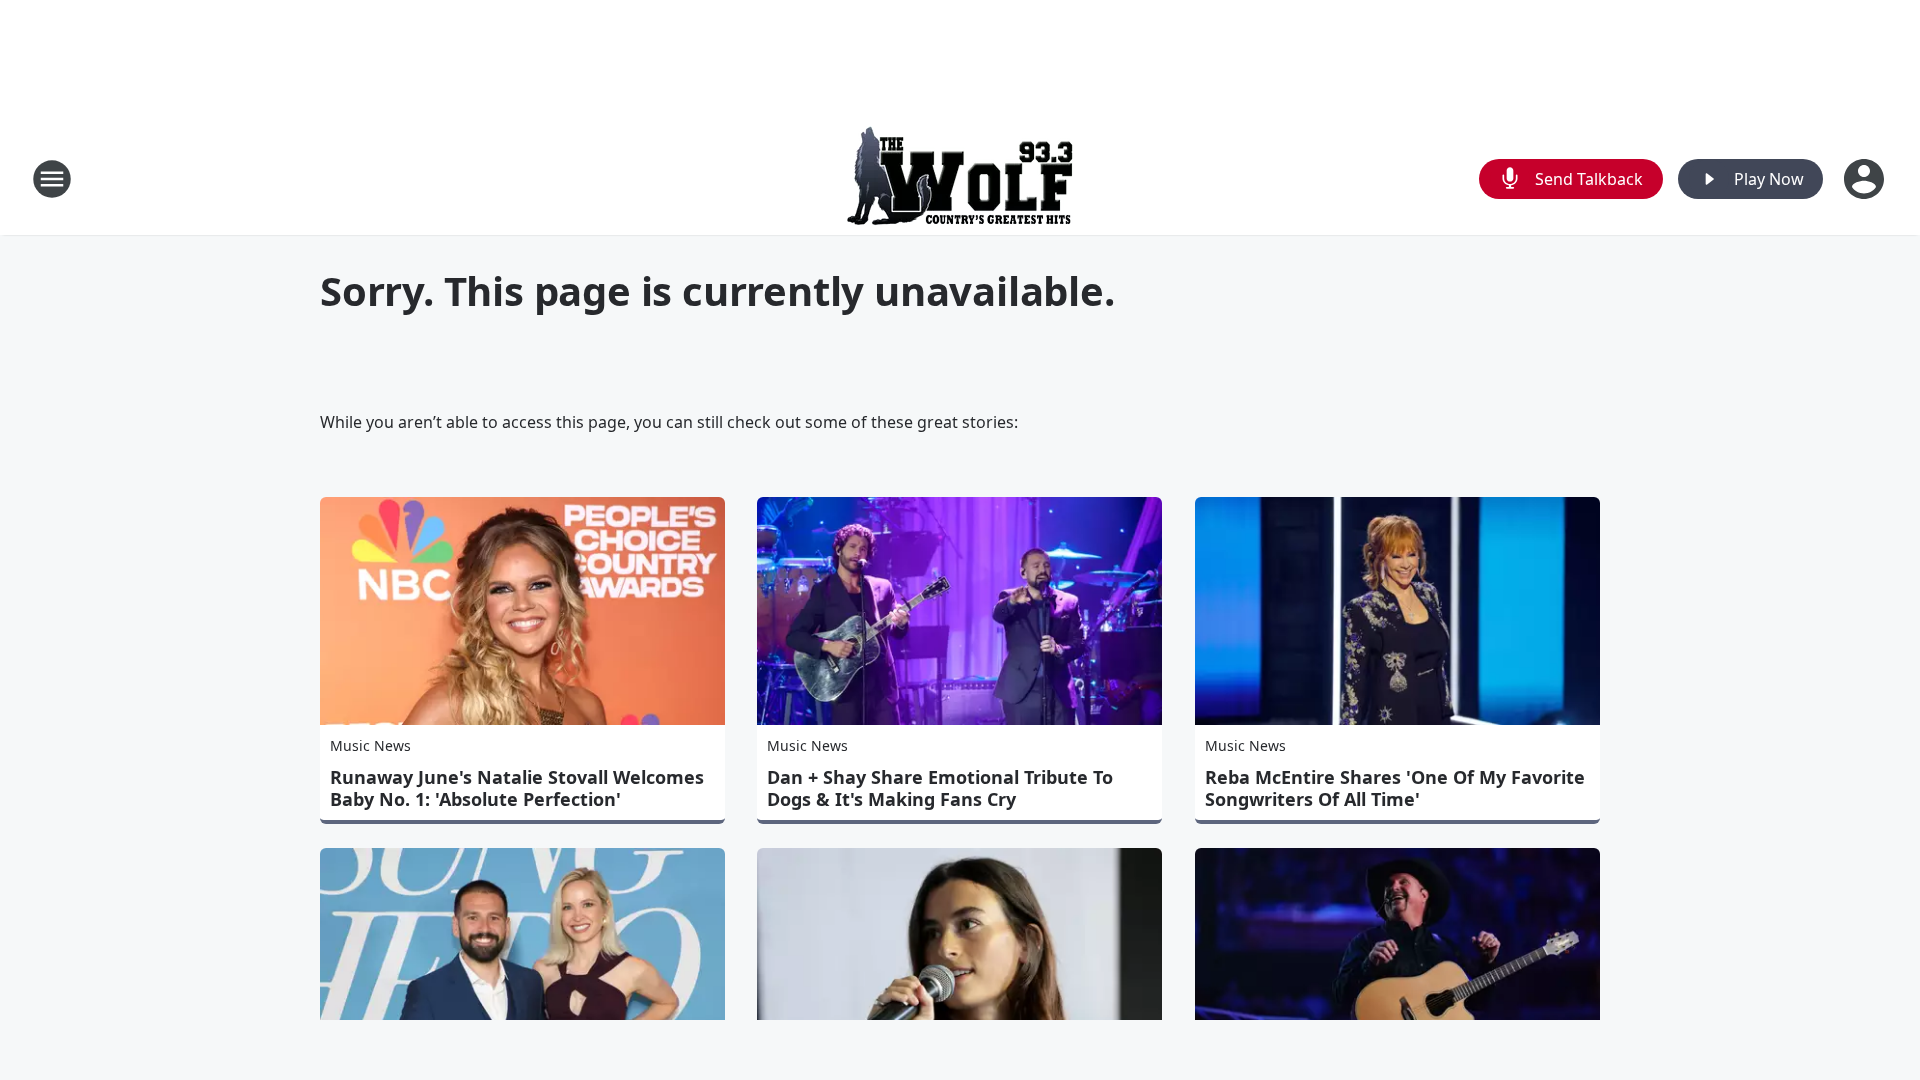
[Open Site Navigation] (52, 179)
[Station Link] (960, 178)
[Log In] (1866, 179)
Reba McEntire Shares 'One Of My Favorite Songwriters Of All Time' (1395, 788)
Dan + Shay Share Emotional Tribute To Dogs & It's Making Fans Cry (940, 788)
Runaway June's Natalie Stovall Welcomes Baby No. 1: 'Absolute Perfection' (517, 788)
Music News (370, 745)
